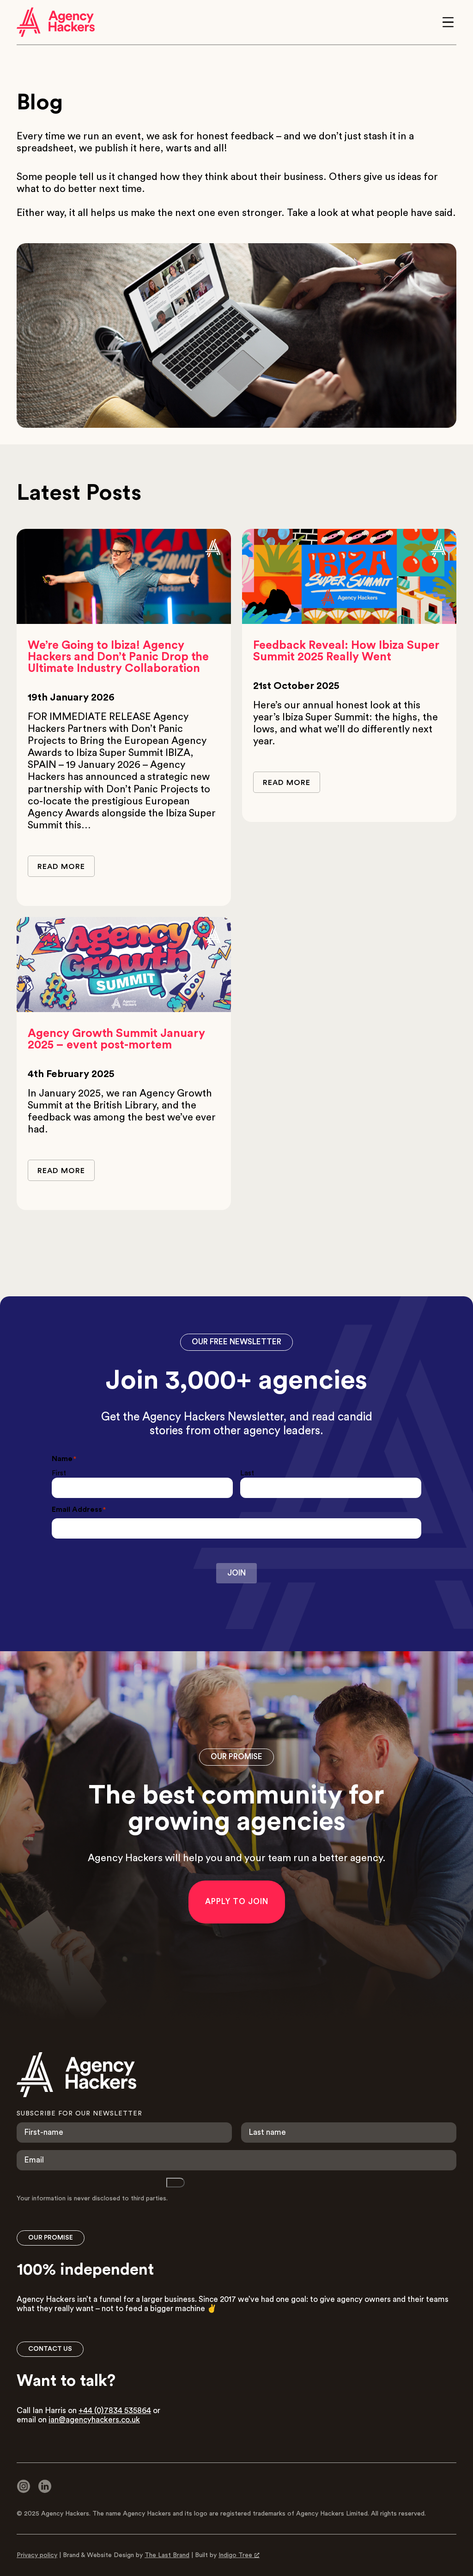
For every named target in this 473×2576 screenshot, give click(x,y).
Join (236, 1573)
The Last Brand (167, 2555)
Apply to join (237, 1902)
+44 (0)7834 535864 (115, 2411)
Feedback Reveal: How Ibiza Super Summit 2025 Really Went (346, 651)
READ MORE (61, 867)
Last (247, 1473)
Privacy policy (37, 2555)
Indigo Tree (235, 2555)
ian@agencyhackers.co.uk (94, 2420)
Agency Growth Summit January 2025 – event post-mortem (116, 1039)
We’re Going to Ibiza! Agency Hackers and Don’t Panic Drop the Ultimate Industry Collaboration (118, 657)
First (59, 1473)
